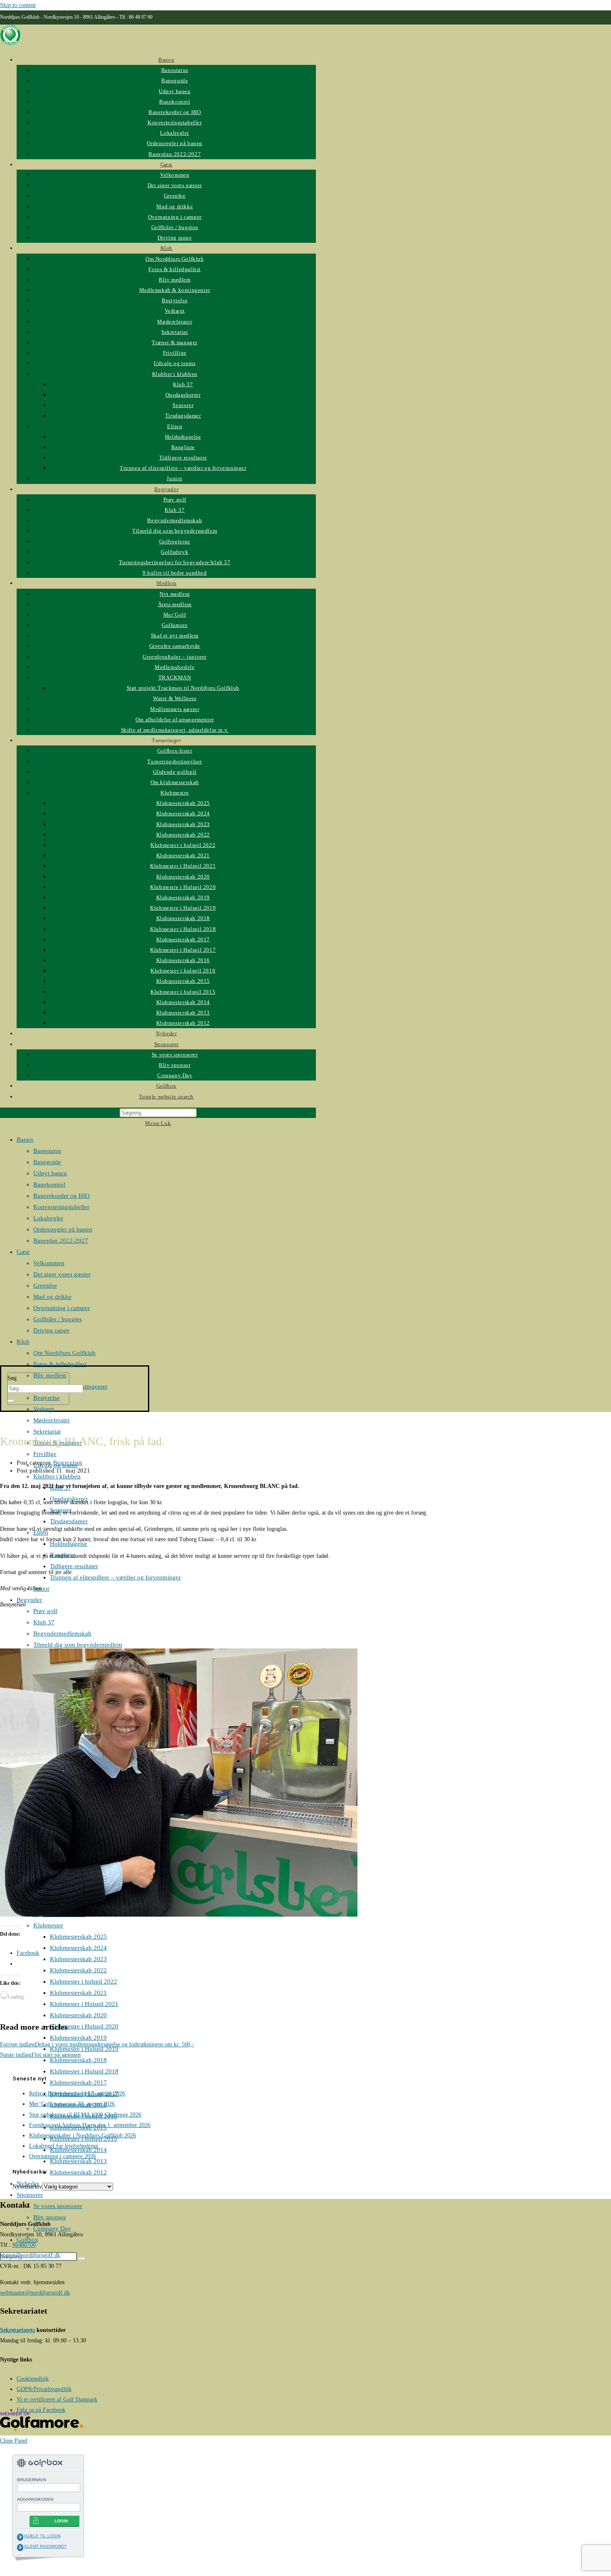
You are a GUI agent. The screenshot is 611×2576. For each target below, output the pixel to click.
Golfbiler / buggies (58, 1319)
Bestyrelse (47, 1398)
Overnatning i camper (62, 1308)
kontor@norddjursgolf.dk (30, 2255)
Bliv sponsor (50, 2217)
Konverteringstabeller (61, 1207)
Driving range (51, 1330)
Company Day (52, 2228)
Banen (25, 1140)
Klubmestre (48, 1925)
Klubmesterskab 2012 (78, 2172)
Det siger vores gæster (62, 1274)
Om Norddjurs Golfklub (64, 1353)
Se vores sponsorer (58, 2206)
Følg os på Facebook (41, 2410)
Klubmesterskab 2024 (78, 1948)
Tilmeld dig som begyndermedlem (78, 1645)
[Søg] (10, 1401)
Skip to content (18, 5)
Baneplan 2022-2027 (61, 1241)
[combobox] (45, 1389)
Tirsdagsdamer (69, 1521)
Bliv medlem (50, 1375)
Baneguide (47, 1162)
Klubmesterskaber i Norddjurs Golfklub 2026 (83, 2136)
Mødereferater (52, 1420)
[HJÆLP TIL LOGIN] (20, 2537)
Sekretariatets (17, 2330)
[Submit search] (81, 2258)
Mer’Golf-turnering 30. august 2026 (72, 2104)
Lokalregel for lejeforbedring (64, 2146)
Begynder (29, 1600)
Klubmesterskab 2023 (78, 1959)
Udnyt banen (50, 1173)
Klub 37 (44, 1622)
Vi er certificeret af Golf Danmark (57, 2400)
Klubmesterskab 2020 (78, 2015)
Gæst (23, 1252)
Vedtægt (44, 1409)
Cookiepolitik (33, 2379)
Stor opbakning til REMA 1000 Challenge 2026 (85, 2115)
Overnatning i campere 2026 (63, 2156)
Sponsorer (30, 2195)
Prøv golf (45, 1611)
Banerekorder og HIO (62, 1196)
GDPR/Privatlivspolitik (44, 2389)
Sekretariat (47, 1431)
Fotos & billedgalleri (60, 1364)
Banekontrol (49, 1184)
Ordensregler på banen (63, 1229)
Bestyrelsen (68, 1463)
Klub (23, 1342)
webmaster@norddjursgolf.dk (35, 2293)
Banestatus (47, 1151)
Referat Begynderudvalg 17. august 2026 (77, 2094)
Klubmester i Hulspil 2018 (84, 2071)
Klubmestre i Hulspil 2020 (84, 2026)
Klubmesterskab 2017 (78, 2083)
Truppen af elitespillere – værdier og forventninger (115, 1577)
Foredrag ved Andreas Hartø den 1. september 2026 (90, 2125)
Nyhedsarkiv (27, 2187)
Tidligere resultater (74, 1566)
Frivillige (45, 1454)
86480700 (24, 2245)
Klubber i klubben (57, 1476)
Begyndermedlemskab (62, 1633)
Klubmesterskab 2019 (78, 2038)
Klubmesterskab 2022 (78, 1970)
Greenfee (45, 1286)
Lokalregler (48, 1218)
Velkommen (49, 1263)
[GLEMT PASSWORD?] (20, 2547)
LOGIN (61, 2521)
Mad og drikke (52, 1297)
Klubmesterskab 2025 (78, 1937)
